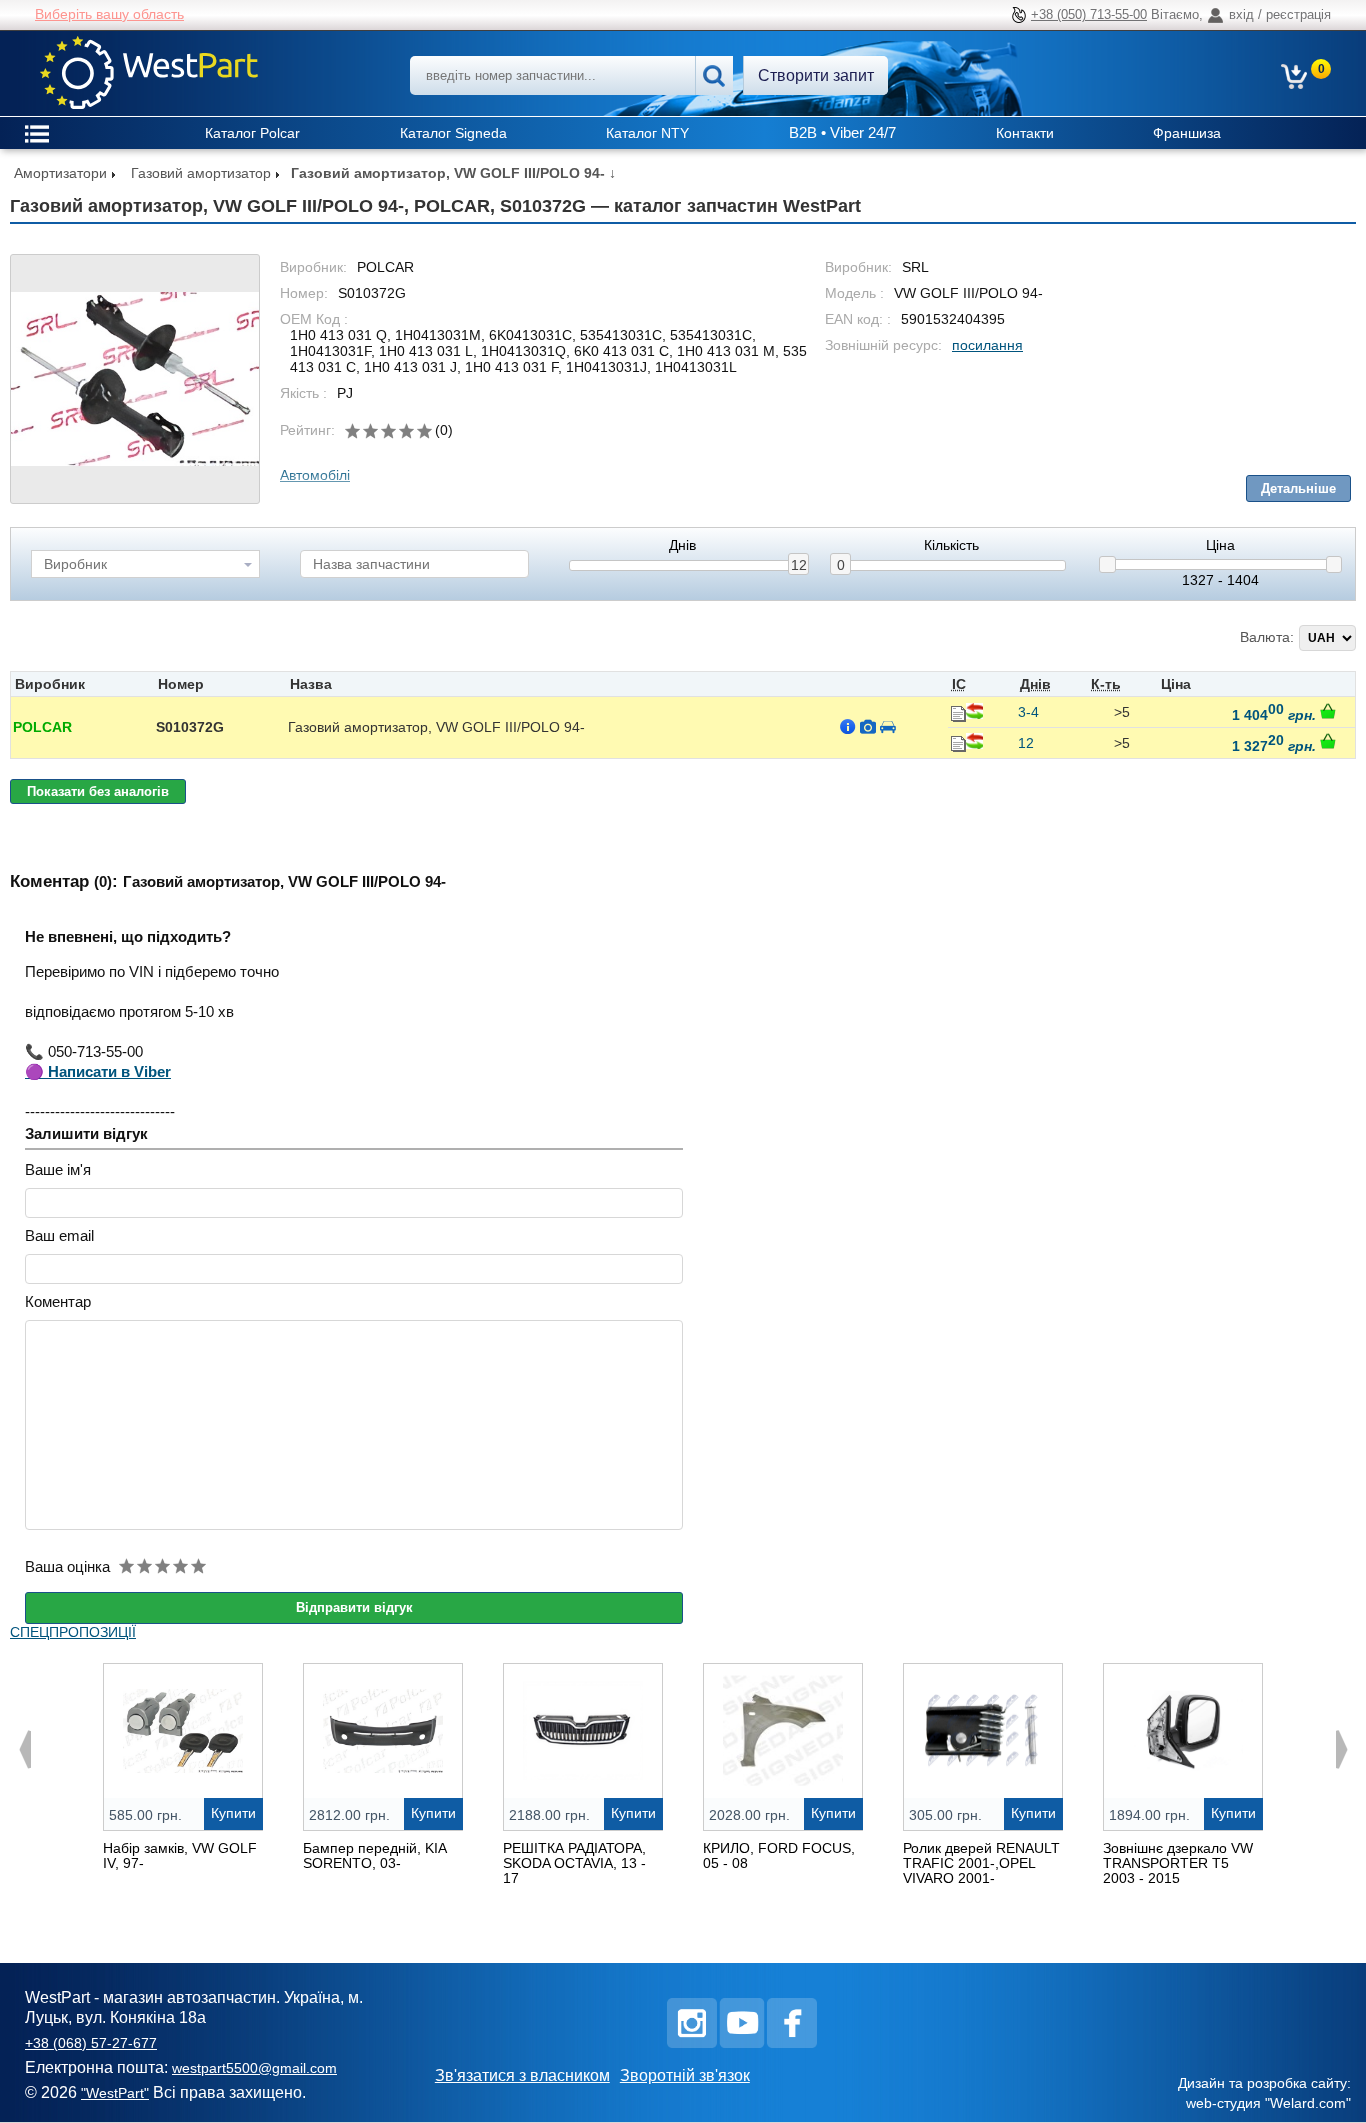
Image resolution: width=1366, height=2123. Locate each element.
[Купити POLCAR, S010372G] (1328, 711)
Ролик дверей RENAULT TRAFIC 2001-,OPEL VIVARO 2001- (981, 1863)
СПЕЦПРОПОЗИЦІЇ (73, 1632)
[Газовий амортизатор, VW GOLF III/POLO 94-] (135, 379)
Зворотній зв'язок (685, 2075)
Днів (682, 545)
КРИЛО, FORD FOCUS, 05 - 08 (779, 1855)
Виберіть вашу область (109, 14)
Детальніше (1298, 488)
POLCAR (42, 727)
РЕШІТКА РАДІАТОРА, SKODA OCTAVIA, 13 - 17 (574, 1863)
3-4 (1028, 712)
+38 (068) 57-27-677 (91, 2043)
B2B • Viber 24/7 (842, 132)
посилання (987, 345)
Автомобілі (315, 475)
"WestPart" (115, 2093)
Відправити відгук (354, 1607)
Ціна (1220, 545)
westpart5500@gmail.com (254, 2068)
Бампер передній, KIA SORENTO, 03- (374, 1855)
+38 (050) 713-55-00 (1089, 14)
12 (799, 565)
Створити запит (816, 75)
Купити (233, 1813)
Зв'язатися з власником (522, 2075)
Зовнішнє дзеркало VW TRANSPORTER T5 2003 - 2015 (1178, 1863)
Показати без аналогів (98, 791)
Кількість (951, 545)
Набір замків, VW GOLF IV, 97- (180, 1855)
